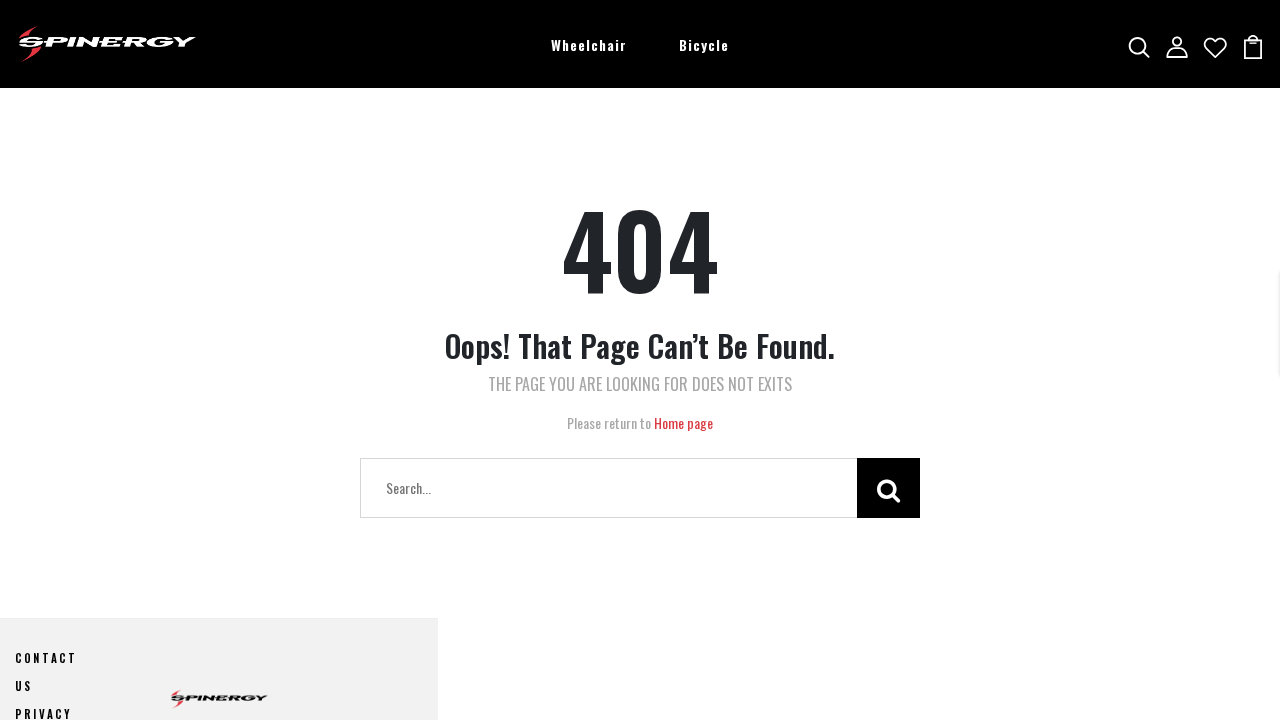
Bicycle (704, 44)
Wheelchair (589, 44)
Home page (683, 422)
